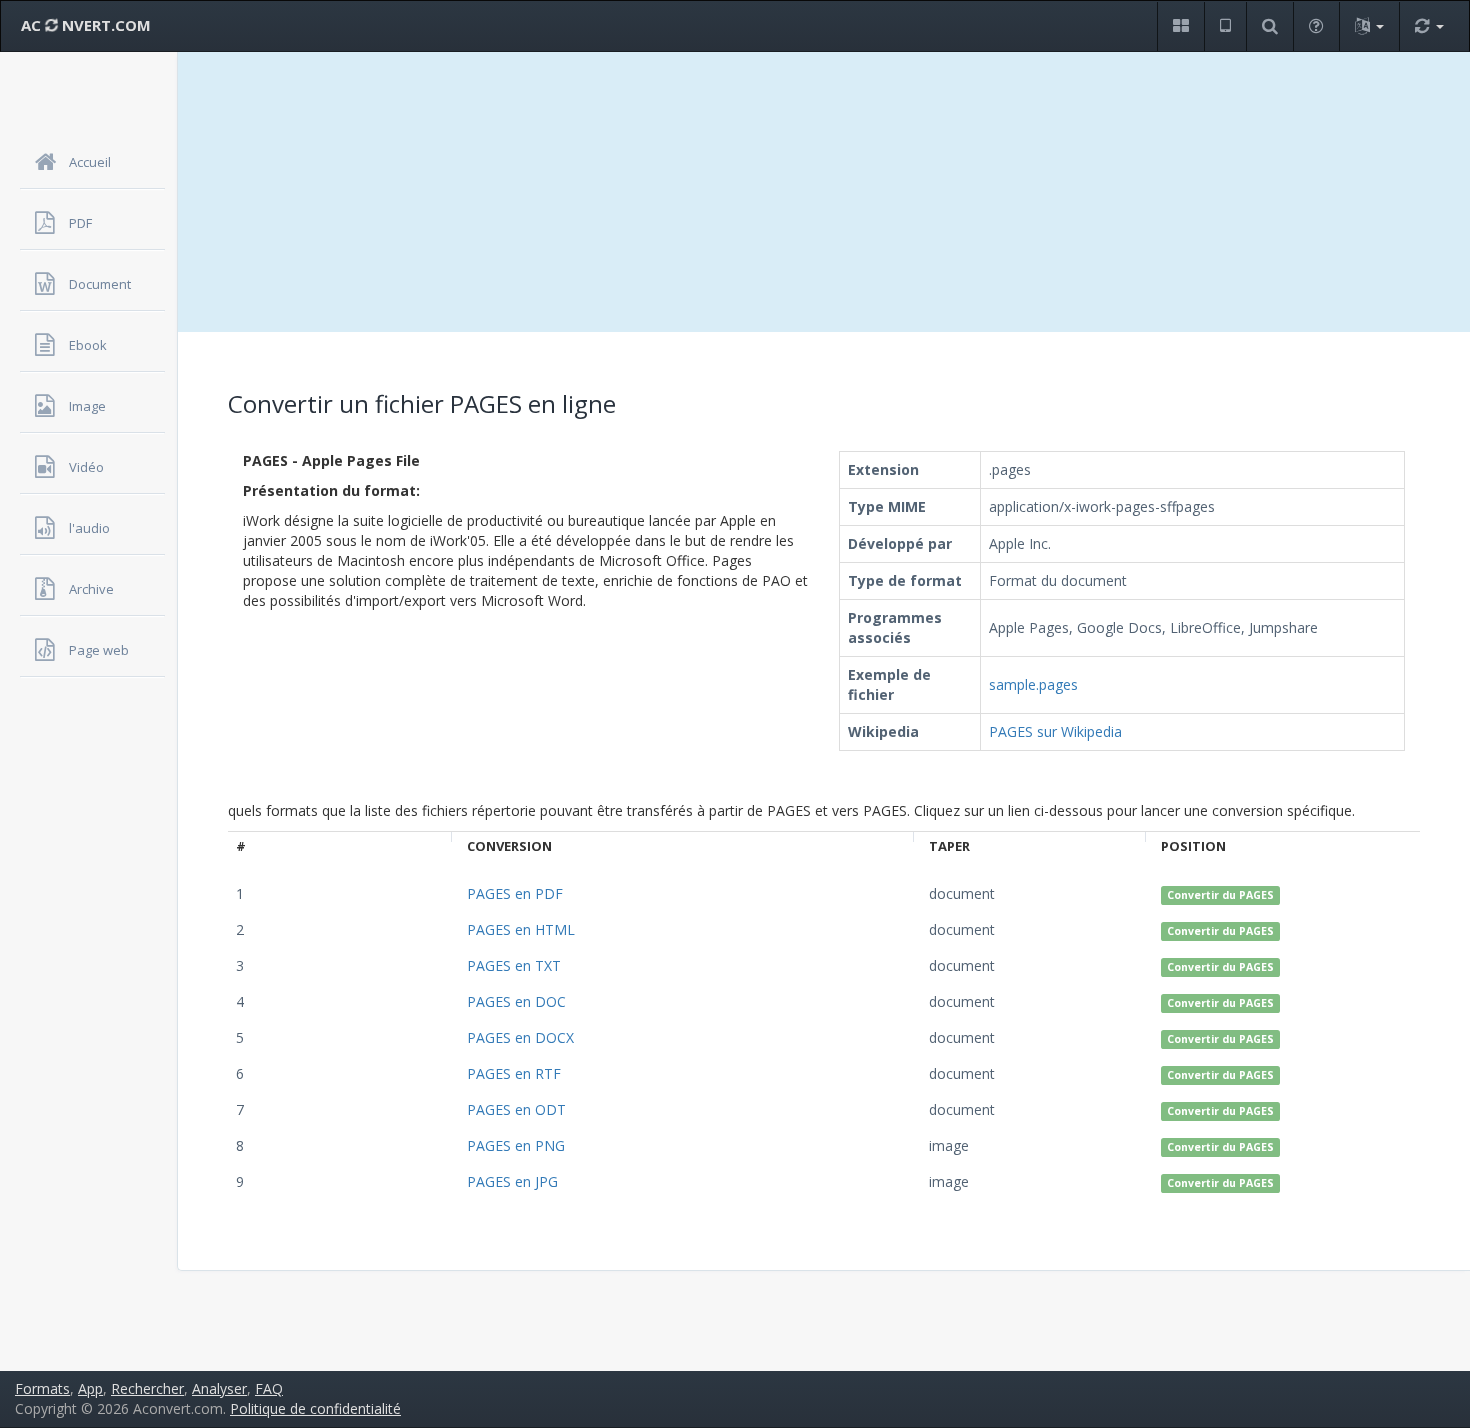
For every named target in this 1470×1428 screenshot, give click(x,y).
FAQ (269, 1388)
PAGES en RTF (514, 1073)
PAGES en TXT (514, 965)
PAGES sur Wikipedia (1055, 731)
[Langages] (1369, 26)
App (90, 1388)
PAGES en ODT (516, 1109)
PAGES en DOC (516, 1001)
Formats (42, 1388)
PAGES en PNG (516, 1145)
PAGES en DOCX (520, 1037)
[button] (1180, 26)
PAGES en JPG (512, 1181)
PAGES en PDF (515, 893)
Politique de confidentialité (315, 1408)
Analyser (219, 1388)
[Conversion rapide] (1429, 26)
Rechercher (147, 1388)
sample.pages (1033, 684)
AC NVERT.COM (86, 25)
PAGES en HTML (521, 929)
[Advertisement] (824, 192)
